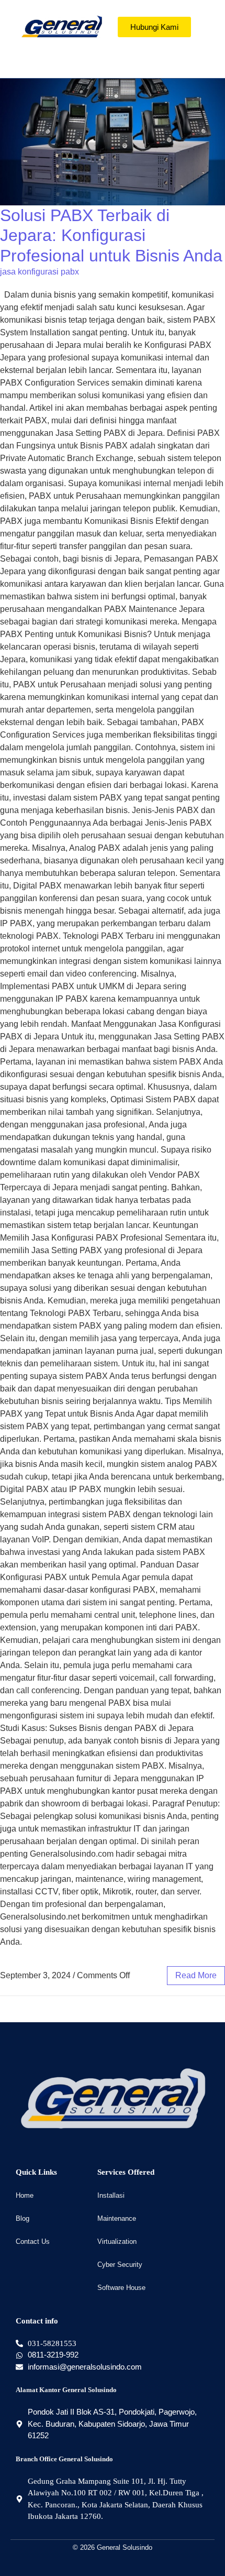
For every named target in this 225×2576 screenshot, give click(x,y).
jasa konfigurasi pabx (40, 272)
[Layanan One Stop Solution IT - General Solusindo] (61, 27)
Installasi (111, 2195)
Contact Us (33, 2241)
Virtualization (117, 2241)
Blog (22, 2218)
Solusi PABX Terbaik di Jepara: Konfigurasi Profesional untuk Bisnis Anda (111, 235)
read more (196, 1975)
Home (25, 2195)
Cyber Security (120, 2265)
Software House (121, 2288)
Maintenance (117, 2218)
